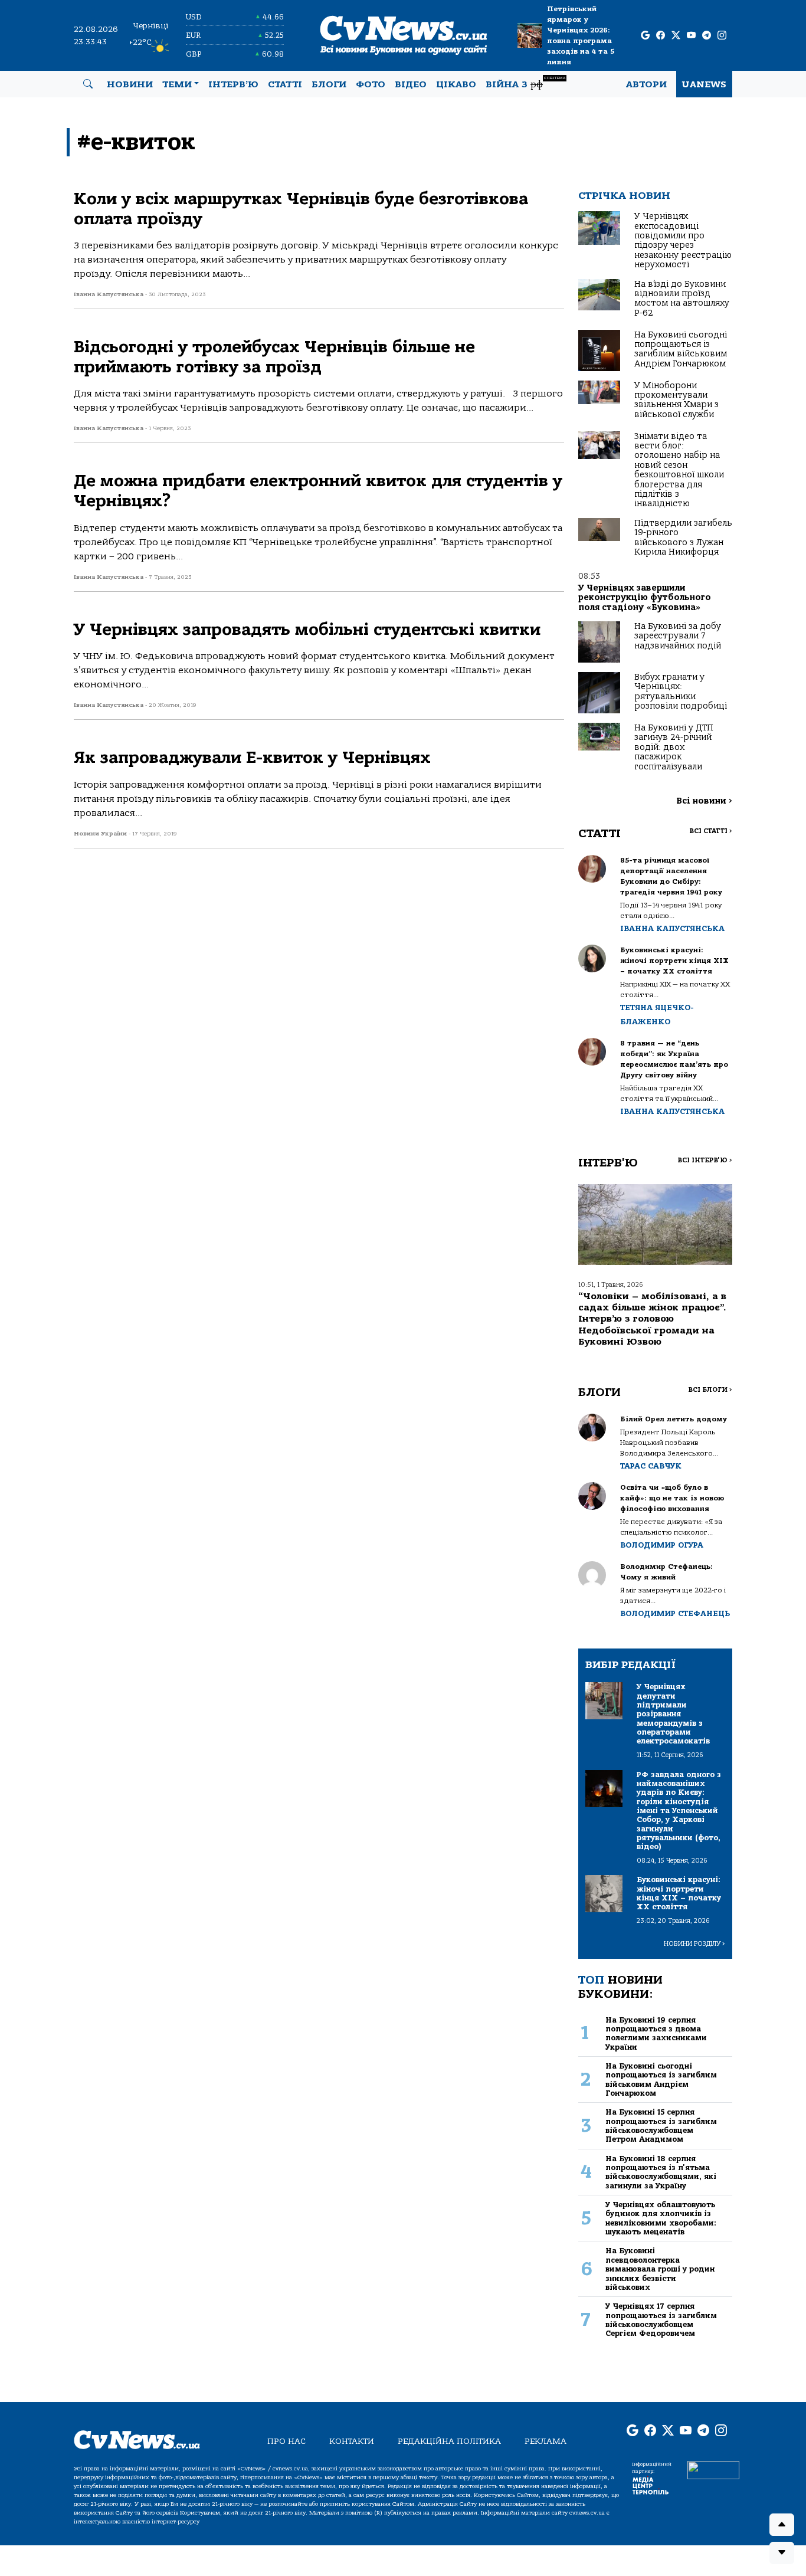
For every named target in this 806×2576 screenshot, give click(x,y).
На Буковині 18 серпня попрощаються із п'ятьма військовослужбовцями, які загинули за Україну (661, 2172)
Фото (371, 84)
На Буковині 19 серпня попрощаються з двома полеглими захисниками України (656, 2033)
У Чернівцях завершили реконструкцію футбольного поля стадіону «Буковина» (645, 598)
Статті (285, 84)
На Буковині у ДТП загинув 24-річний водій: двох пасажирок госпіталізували (674, 747)
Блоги (329, 84)
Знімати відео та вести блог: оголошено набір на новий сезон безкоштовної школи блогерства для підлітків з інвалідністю (679, 470)
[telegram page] (707, 36)
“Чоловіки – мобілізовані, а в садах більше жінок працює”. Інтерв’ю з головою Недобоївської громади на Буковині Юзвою (652, 1319)
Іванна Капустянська (672, 928)
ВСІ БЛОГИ (710, 1390)
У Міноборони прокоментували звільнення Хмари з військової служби (676, 400)
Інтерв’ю (233, 84)
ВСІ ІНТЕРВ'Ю (705, 1160)
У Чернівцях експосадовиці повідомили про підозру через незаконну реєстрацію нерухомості (683, 240)
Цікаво (456, 84)
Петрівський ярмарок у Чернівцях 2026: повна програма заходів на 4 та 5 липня (581, 35)
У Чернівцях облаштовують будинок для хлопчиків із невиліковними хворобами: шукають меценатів (661, 2218)
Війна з (525, 83)
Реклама (545, 2441)
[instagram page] (722, 36)
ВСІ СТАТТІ (711, 831)
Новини (130, 84)
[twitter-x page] (676, 36)
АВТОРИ (646, 84)
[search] (88, 84)
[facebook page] (661, 36)
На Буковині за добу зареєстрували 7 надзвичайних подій (678, 636)
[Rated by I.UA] (713, 2469)
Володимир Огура (662, 1545)
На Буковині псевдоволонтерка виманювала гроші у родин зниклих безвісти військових (660, 2269)
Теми (177, 84)
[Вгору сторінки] (782, 2525)
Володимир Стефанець (675, 1613)
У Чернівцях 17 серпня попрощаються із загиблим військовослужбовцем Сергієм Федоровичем (661, 2320)
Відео (411, 84)
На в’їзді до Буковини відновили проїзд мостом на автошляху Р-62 (682, 299)
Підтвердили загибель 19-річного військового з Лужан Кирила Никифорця (683, 538)
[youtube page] (691, 36)
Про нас (286, 2441)
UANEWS (704, 84)
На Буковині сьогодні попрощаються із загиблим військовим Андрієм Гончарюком (681, 349)
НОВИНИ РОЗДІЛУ (694, 1944)
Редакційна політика (449, 2441)
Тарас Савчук (651, 1466)
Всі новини (704, 801)
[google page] (645, 36)
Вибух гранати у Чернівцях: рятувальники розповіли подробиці (681, 691)
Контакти (352, 2441)
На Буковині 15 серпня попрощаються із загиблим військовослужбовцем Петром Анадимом (661, 2126)
